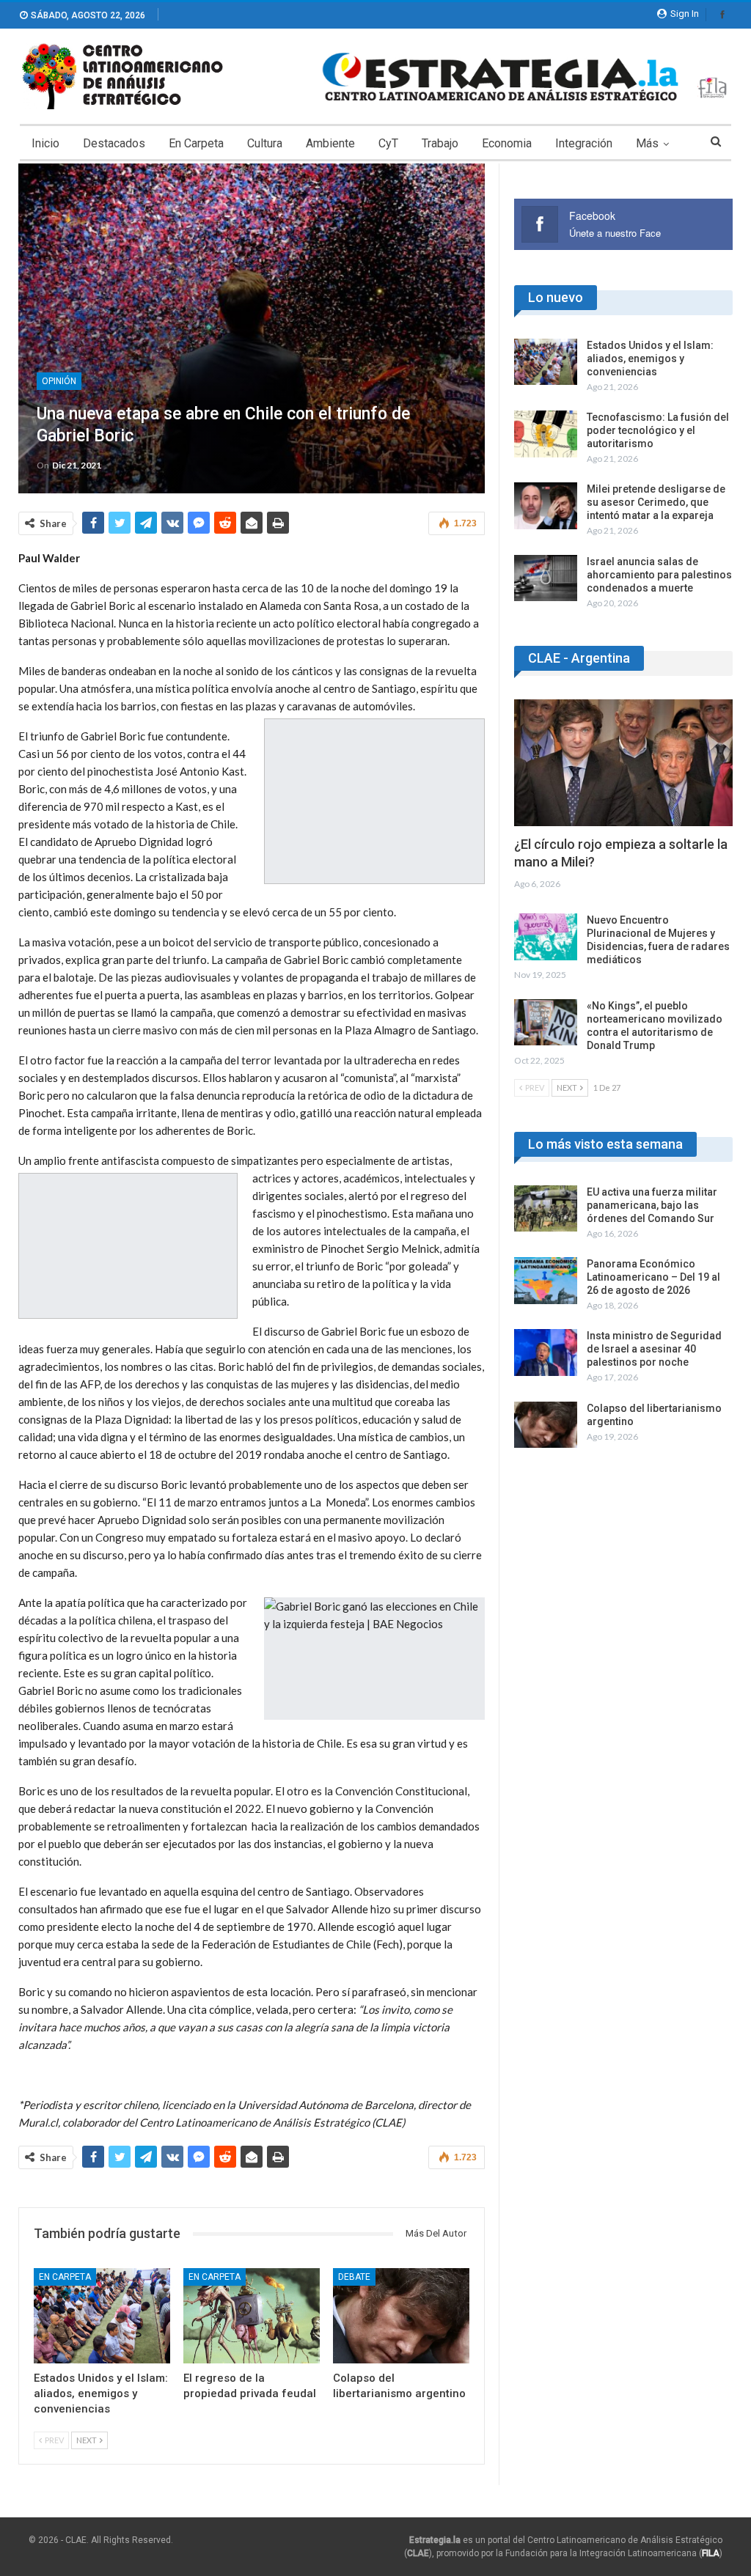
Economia (507, 143)
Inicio (45, 143)
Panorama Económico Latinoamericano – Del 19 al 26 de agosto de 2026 (653, 1277)
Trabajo (440, 143)
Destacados (114, 143)
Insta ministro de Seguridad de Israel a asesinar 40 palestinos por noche (654, 1349)
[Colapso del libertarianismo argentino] (401, 2316)
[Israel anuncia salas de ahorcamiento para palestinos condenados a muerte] (546, 578)
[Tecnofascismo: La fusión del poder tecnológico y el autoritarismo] (546, 434)
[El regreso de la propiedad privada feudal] (252, 2316)
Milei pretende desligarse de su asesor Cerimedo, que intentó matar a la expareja (656, 502)
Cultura (265, 143)
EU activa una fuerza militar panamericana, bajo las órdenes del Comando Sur (652, 1205)
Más (647, 143)
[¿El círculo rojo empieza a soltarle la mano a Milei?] (623, 763)
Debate (354, 2277)
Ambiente (330, 143)
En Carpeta (196, 143)
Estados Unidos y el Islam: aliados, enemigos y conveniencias (650, 358)
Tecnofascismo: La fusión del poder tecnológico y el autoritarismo (658, 430)
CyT (388, 143)
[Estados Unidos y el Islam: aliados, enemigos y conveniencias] (102, 2316)
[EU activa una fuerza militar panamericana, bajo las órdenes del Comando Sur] (546, 1209)
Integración (584, 143)
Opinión (59, 381)
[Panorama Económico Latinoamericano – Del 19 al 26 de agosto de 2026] (546, 1281)
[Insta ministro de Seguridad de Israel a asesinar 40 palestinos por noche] (546, 1353)
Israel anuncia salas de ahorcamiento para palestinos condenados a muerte (659, 575)
